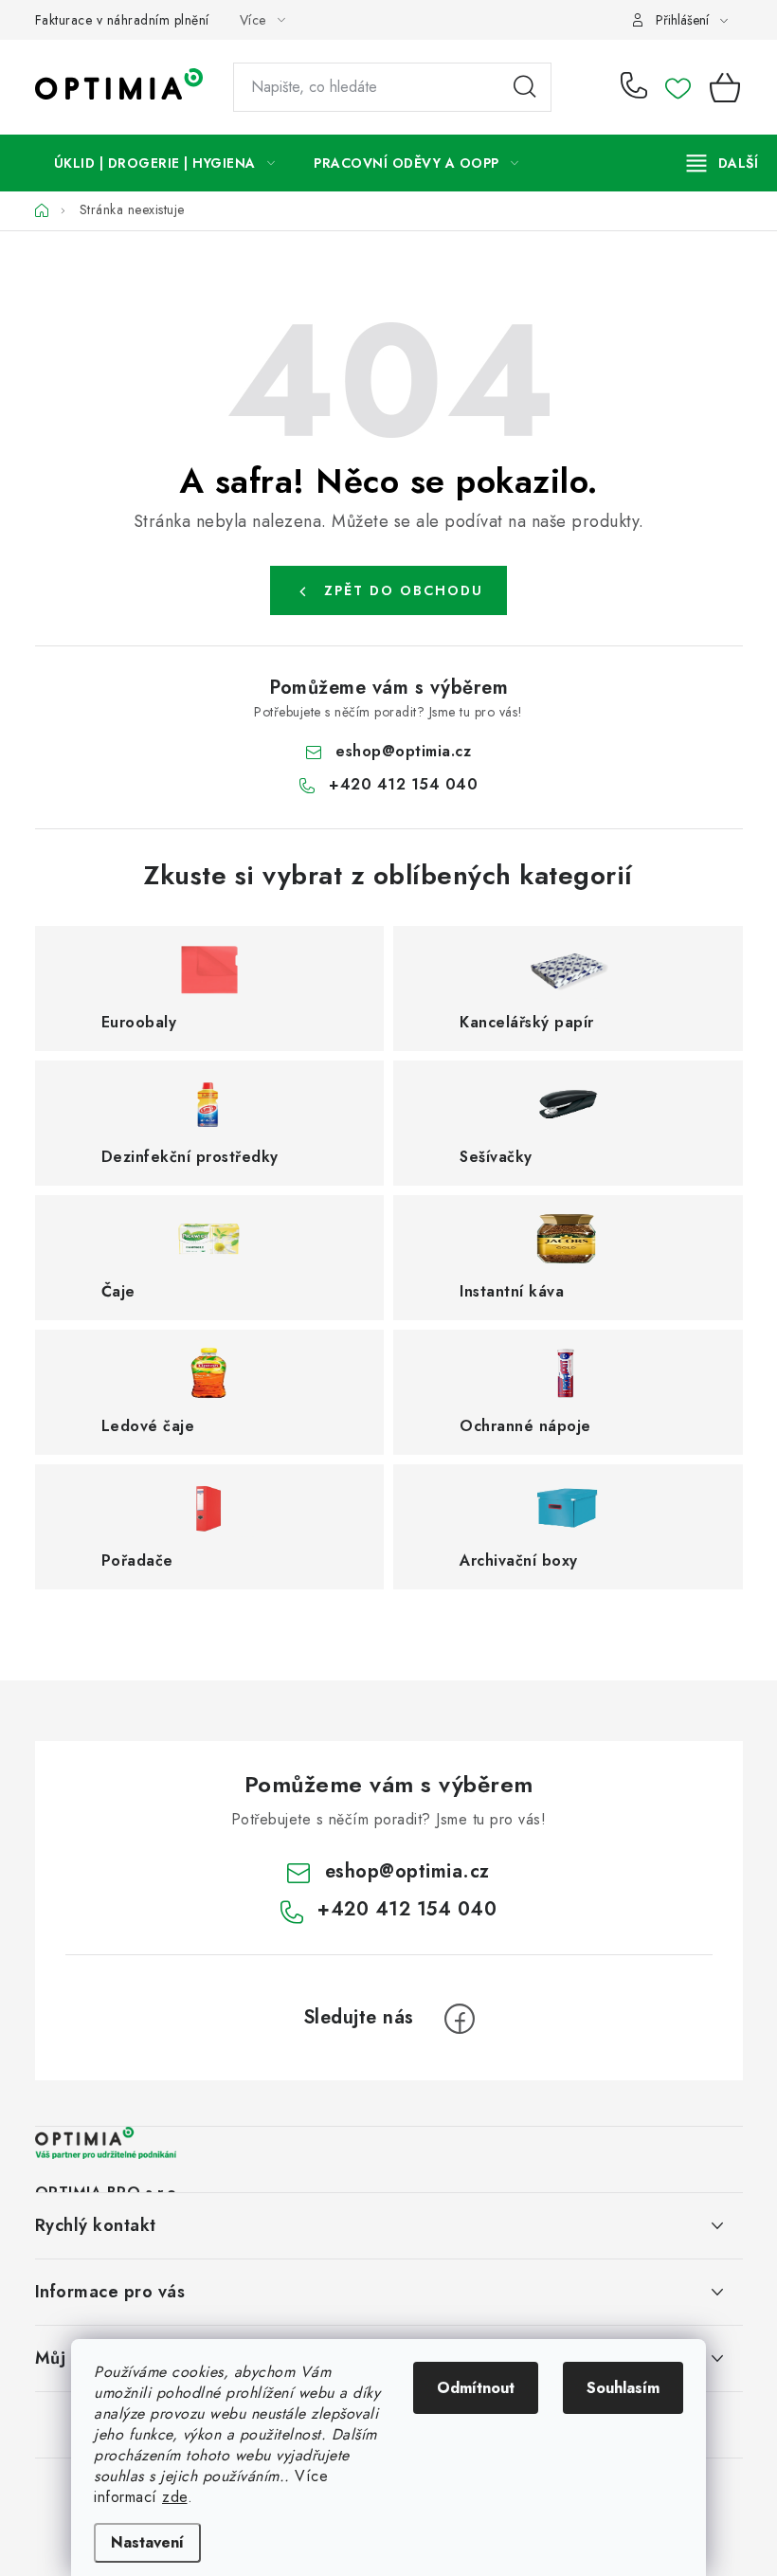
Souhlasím (623, 2388)
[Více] (723, 163)
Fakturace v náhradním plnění (122, 20)
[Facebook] (460, 2019)
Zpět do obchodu (404, 590)
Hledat (525, 87)
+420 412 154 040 (638, 87)
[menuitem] (165, 163)
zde (175, 2497)
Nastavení (147, 2542)
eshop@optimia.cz (403, 751)
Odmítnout (476, 2388)
